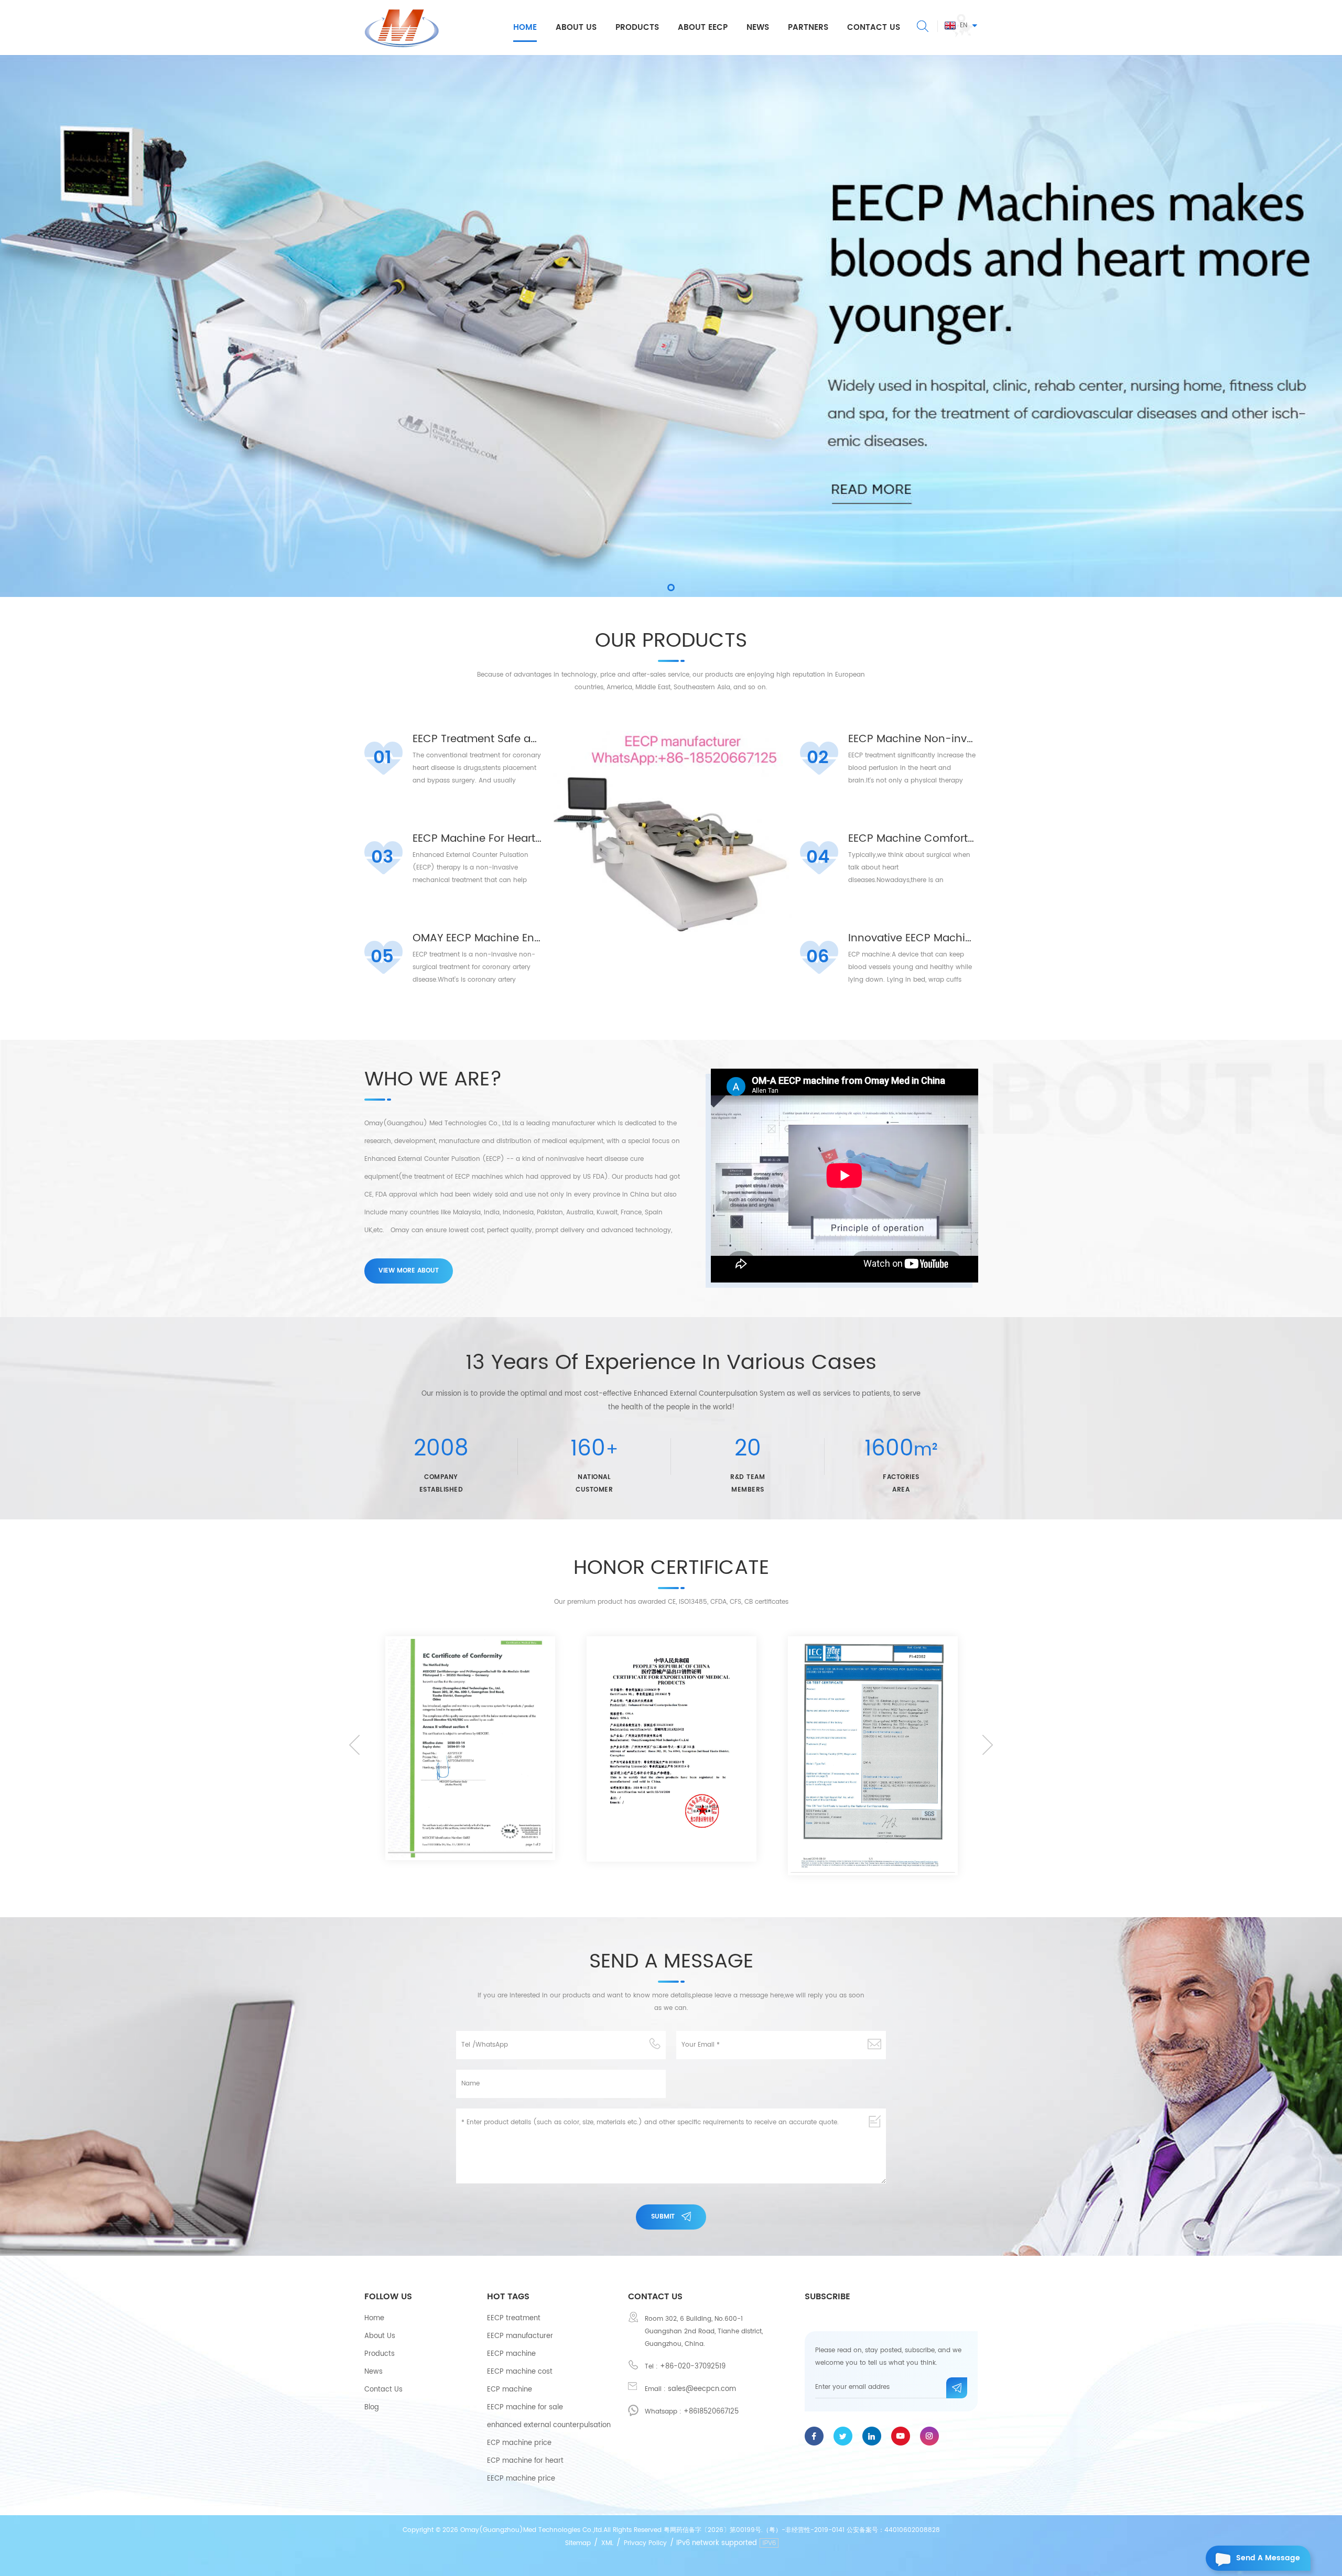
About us (576, 28)
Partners (808, 28)
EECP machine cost (520, 2372)
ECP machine (510, 2390)
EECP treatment (514, 2318)
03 (382, 857)
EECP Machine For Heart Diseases (477, 839)
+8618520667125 (711, 2412)
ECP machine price (519, 2443)
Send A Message (1268, 2558)
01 (382, 758)
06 (818, 957)
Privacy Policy (645, 2543)
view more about (409, 1271)
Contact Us (383, 2390)
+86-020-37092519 (693, 2367)
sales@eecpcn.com (702, 2389)
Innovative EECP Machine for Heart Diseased (913, 939)
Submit (663, 2217)
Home (525, 28)
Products (637, 28)
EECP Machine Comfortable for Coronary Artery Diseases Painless (913, 839)
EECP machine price (521, 2479)
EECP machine (511, 2354)
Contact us (874, 28)
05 (382, 957)
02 (818, 758)
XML (607, 2543)
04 (818, 857)
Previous (354, 1745)
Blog (372, 2407)
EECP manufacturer (520, 2336)
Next (988, 1745)
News (758, 28)
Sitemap (578, 2543)
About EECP (703, 28)
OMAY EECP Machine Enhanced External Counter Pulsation (477, 939)
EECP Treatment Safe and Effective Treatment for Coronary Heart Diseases (477, 740)
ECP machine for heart (525, 2461)
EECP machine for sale (525, 2407)
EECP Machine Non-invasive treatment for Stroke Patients (913, 740)
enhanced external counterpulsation (549, 2425)
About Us (380, 2336)
